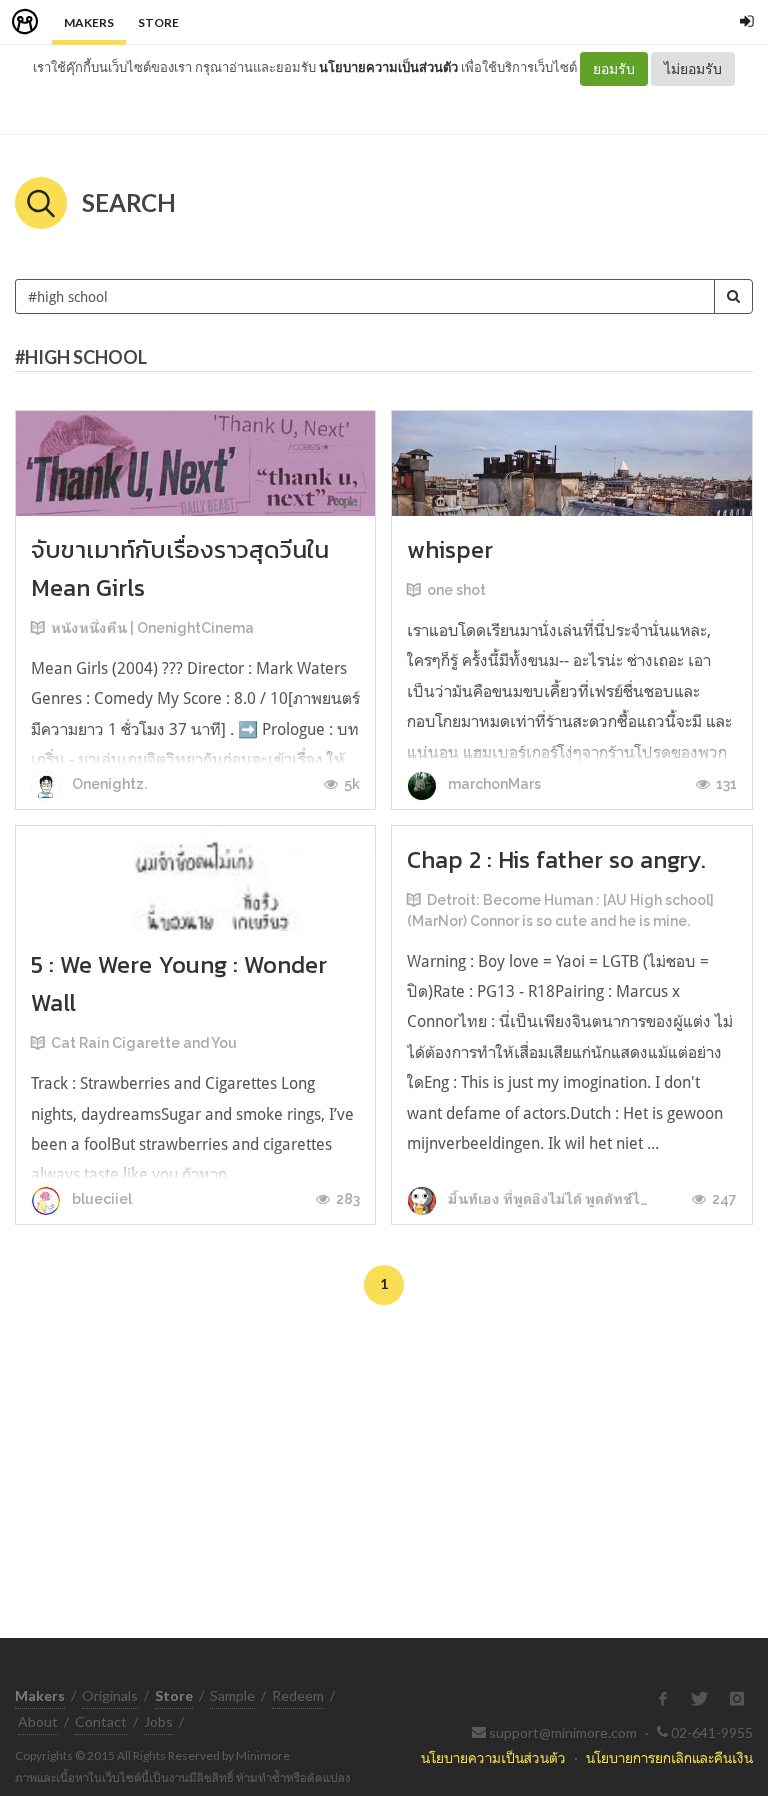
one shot (456, 590)
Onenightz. (108, 784)
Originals (110, 1695)
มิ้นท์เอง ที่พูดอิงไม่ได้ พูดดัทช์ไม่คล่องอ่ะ (573, 1199)
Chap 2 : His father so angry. (556, 859)
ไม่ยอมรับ (693, 68)
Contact (101, 1721)
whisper (450, 549)
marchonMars (493, 784)
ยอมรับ (614, 68)
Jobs (158, 1721)
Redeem (298, 1695)
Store (158, 22)
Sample (232, 1695)
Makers (89, 22)
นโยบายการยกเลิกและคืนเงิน (669, 1757)
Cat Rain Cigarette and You (144, 1043)
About (38, 1721)
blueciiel (100, 1199)
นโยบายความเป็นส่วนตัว (388, 67)
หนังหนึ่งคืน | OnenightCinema (152, 628)
